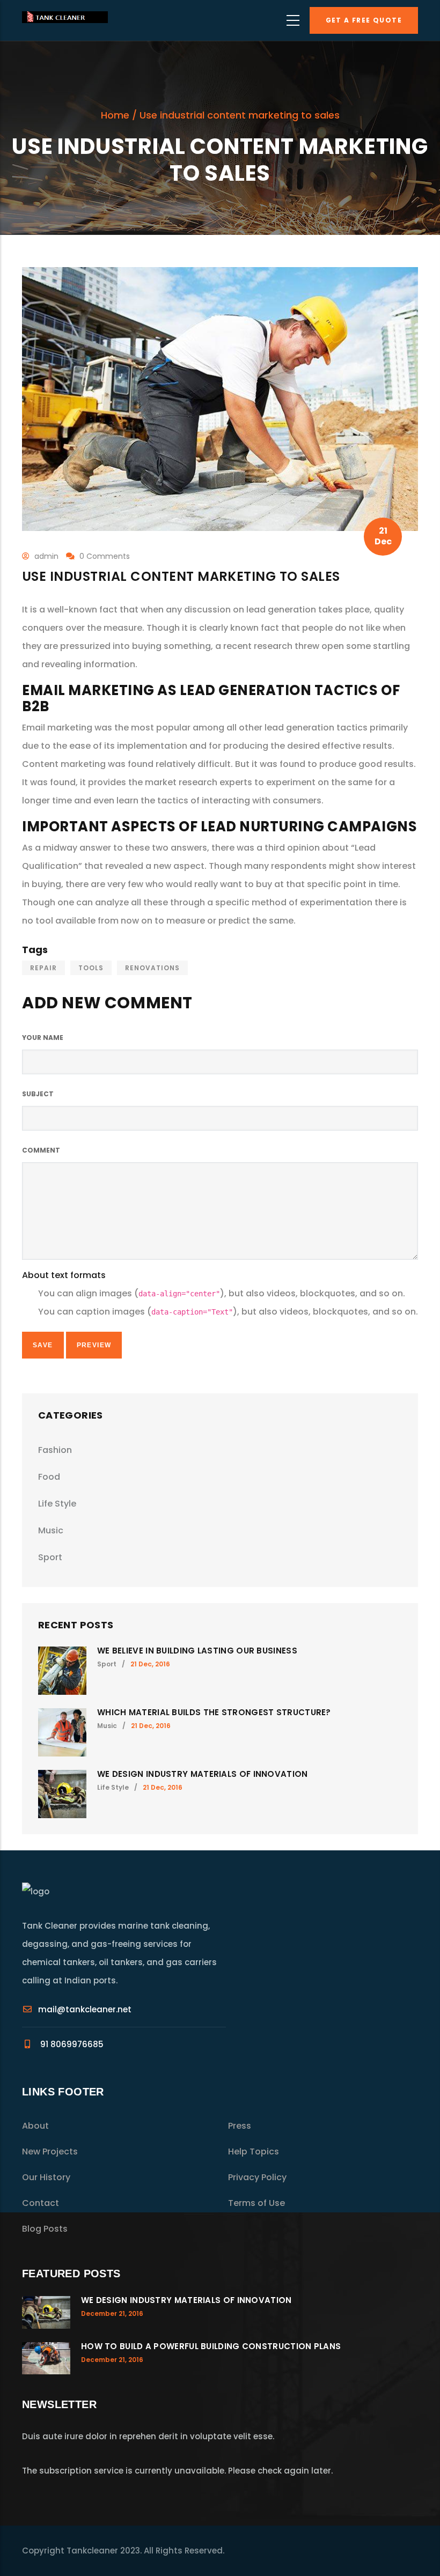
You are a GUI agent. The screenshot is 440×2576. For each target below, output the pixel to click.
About (35, 2126)
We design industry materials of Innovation (203, 1774)
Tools (91, 968)
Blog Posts (45, 2229)
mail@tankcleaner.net (85, 2009)
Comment (41, 1150)
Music (51, 1530)
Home (115, 115)
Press (240, 2126)
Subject (38, 1094)
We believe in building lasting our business (197, 1651)
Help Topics (254, 2151)
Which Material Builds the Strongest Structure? (214, 1712)
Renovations (152, 968)
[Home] (65, 20)
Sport (50, 1557)
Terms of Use (256, 2203)
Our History (46, 2177)
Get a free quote (364, 20)
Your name (43, 1038)
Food (49, 1477)
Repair (43, 968)
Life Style (57, 1504)
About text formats (64, 1275)
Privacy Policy (257, 2177)
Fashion (55, 1450)
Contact (41, 2203)
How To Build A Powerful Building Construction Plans (211, 2346)
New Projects (50, 2151)
